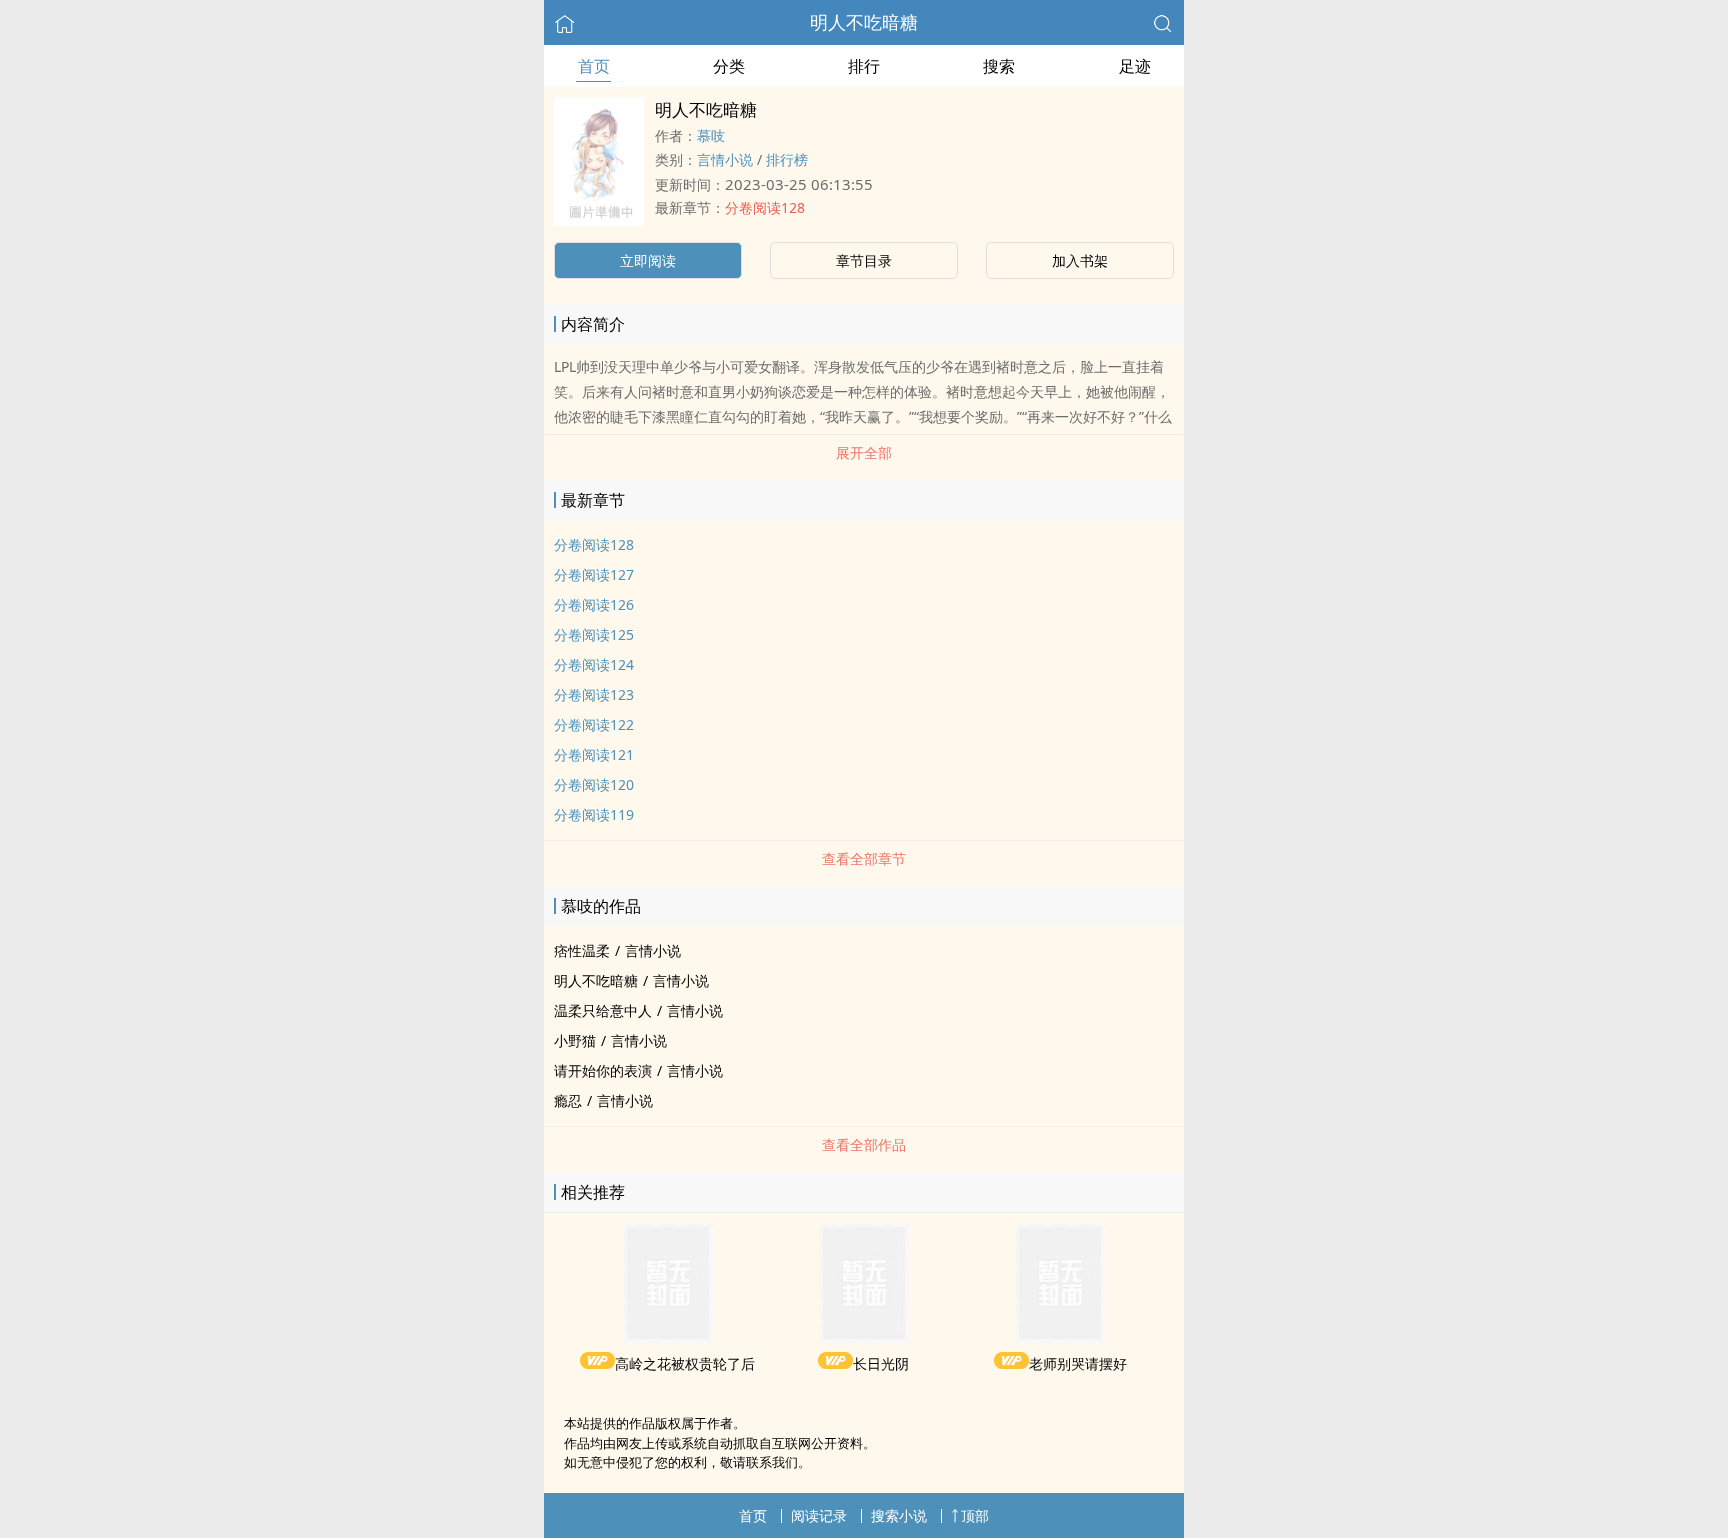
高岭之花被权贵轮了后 (685, 1363)
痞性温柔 (582, 950)
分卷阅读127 (594, 574)
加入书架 (1080, 260)
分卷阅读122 (594, 724)
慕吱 (711, 135)
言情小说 (725, 159)
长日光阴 (881, 1363)
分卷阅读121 (594, 754)
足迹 (1135, 66)
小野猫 (575, 1040)
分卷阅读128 (765, 207)
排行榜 (787, 159)
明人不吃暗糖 (864, 22)
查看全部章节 (864, 858)
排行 (864, 66)
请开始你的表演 (603, 1070)
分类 (729, 66)
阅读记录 (819, 1515)
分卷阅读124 (594, 664)
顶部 (975, 1515)
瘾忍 (568, 1100)
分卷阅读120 (594, 784)
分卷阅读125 (594, 634)
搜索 (999, 66)
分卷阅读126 (594, 604)
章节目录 (864, 260)
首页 (594, 66)
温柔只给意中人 (603, 1010)
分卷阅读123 (594, 694)
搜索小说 (899, 1515)
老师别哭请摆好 (1078, 1363)
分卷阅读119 (594, 814)
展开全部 (864, 452)
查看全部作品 (864, 1144)
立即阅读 (648, 260)
